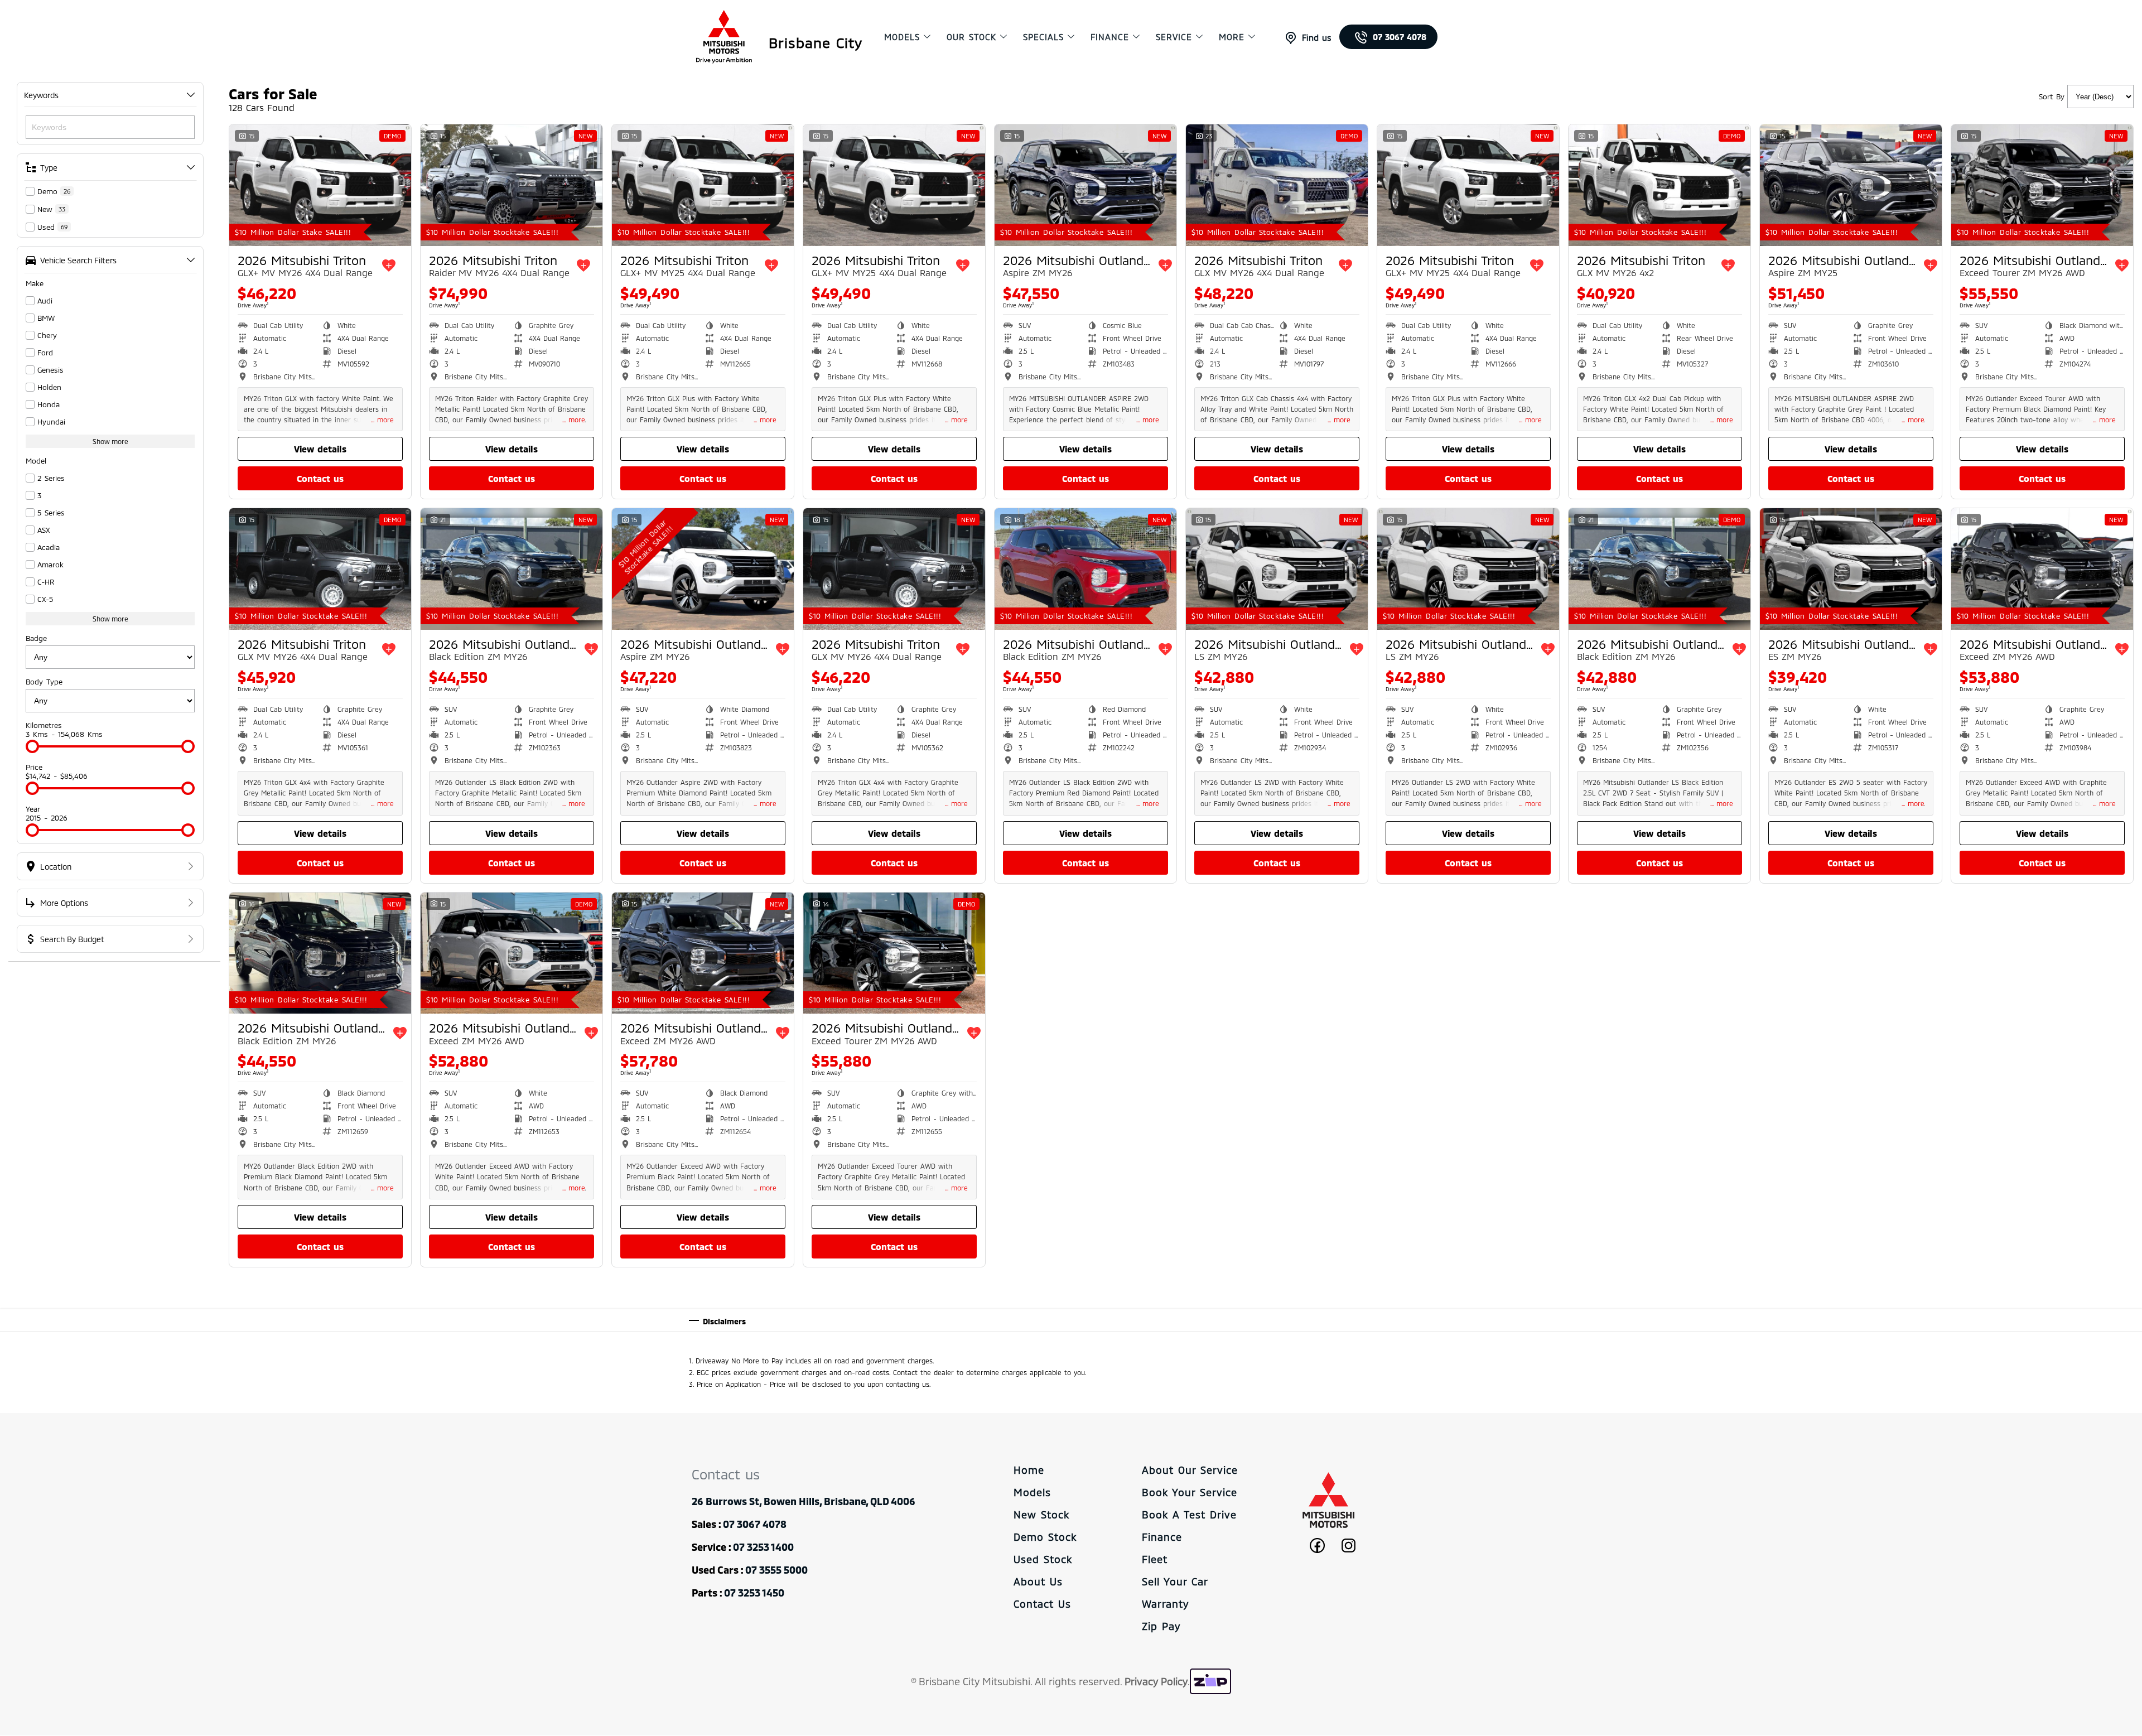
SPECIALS (1043, 37)
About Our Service (1190, 1470)
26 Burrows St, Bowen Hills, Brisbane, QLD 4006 (804, 1501)
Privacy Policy (1156, 1681)
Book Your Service (1190, 1492)
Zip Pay (1161, 1626)
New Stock (1041, 1515)
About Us (1038, 1581)
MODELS (902, 37)
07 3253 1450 (754, 1593)
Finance (1162, 1537)
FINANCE (1110, 37)
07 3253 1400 (763, 1547)
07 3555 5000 (776, 1570)
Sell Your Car (1175, 1581)
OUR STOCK (971, 37)
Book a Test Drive (1189, 1515)
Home (1029, 1470)
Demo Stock (1045, 1537)
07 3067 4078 (1400, 37)
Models (1032, 1492)
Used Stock (1043, 1559)
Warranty (1165, 1604)
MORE (1232, 37)
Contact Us (1042, 1604)
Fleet (1155, 1559)
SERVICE (1174, 37)
